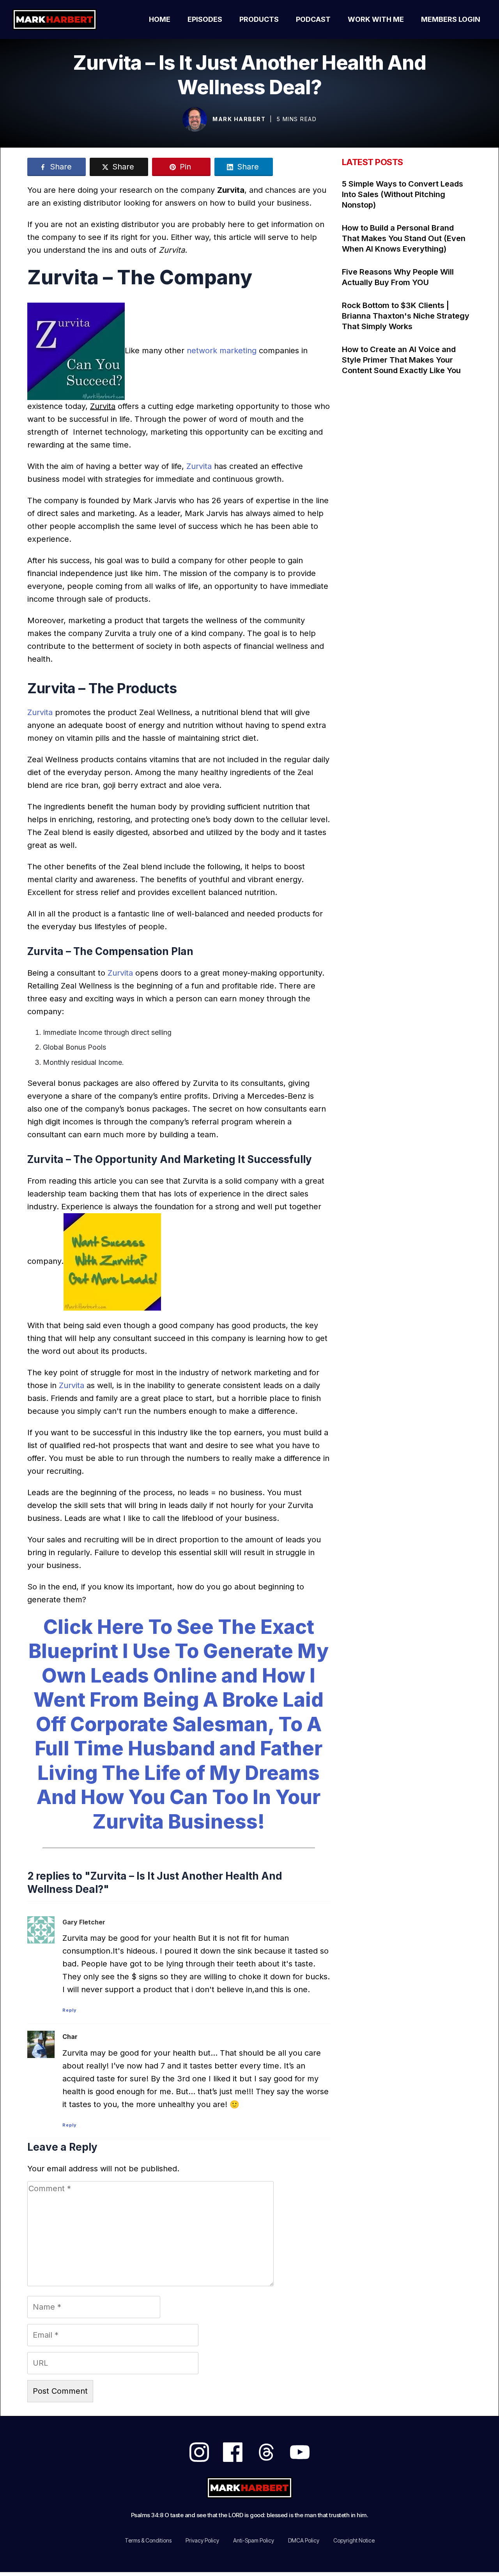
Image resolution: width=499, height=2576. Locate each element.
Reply (70, 2010)
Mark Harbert (239, 119)
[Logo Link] (64, 19)
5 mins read (297, 119)
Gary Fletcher (84, 1922)
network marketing (222, 351)
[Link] (199, 2452)
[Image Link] (195, 119)
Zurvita (200, 466)
